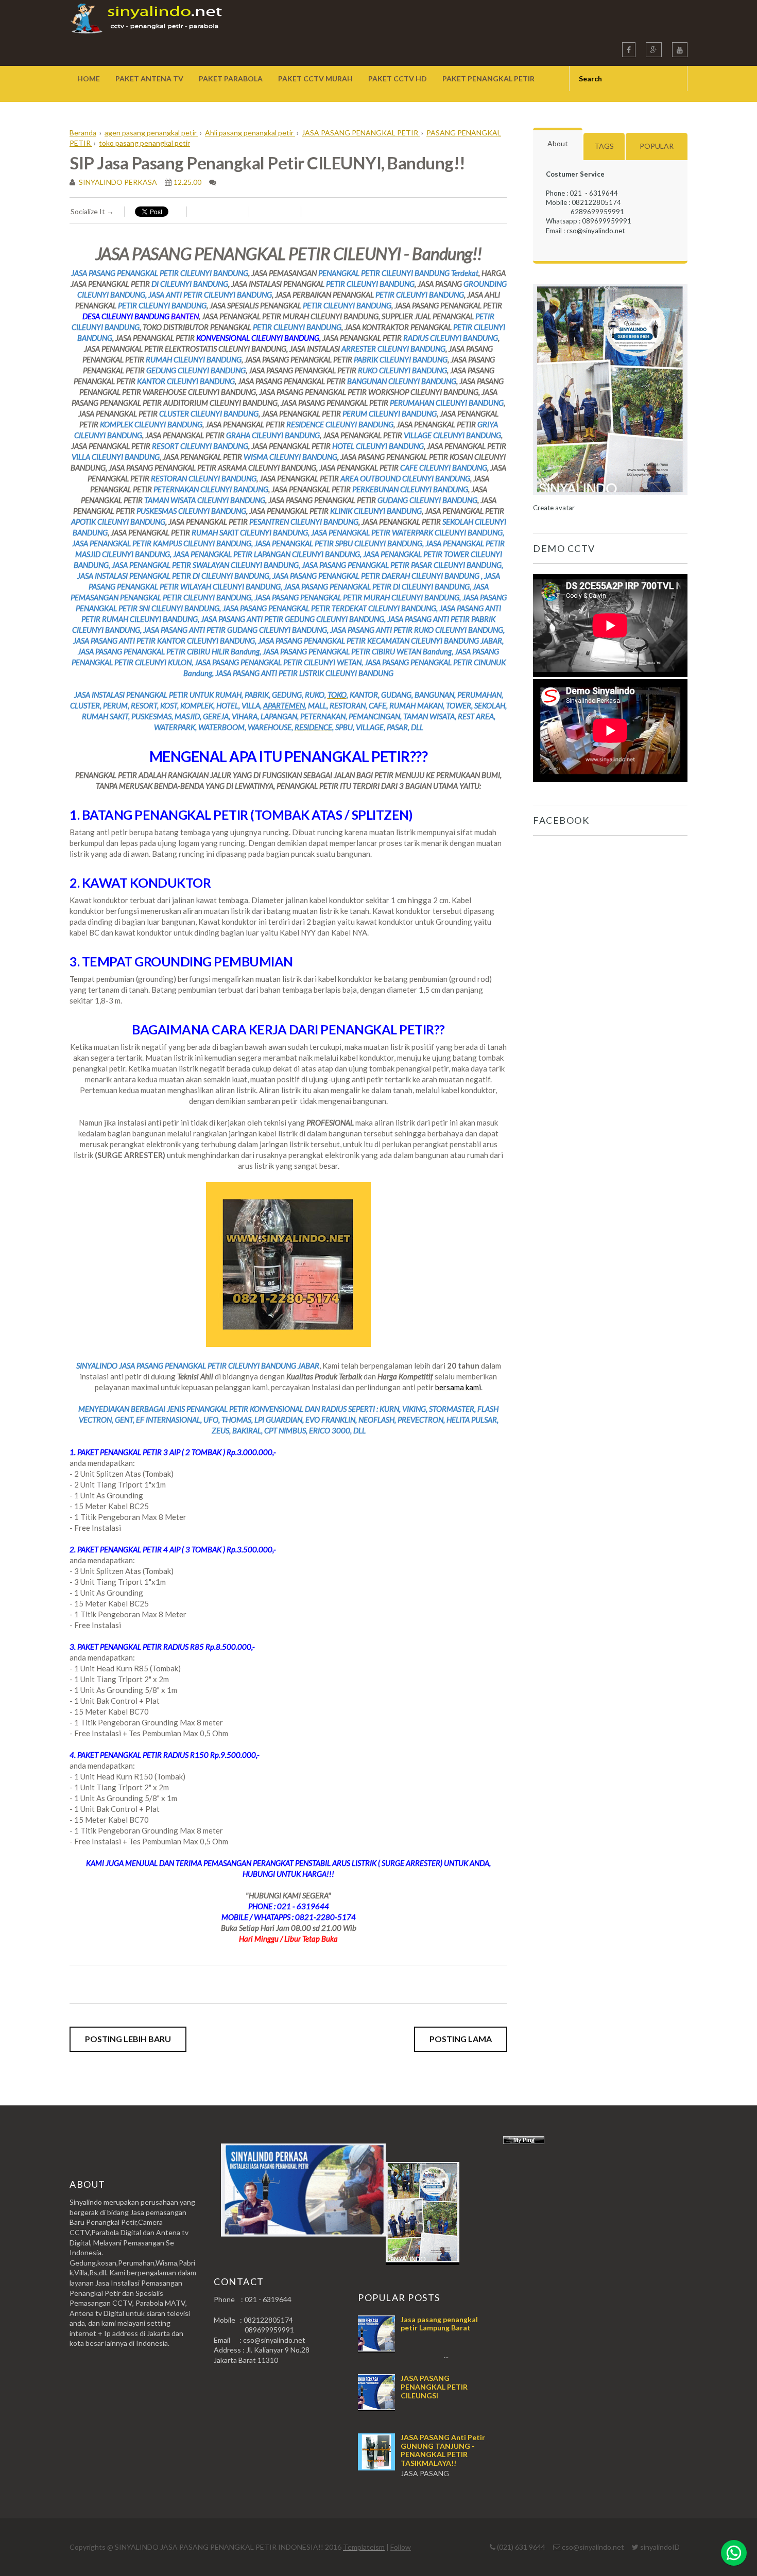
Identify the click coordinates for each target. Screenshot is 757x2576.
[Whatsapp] (734, 2553)
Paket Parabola (231, 79)
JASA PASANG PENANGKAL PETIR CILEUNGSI (434, 2387)
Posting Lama (461, 2039)
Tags (604, 146)
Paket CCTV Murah (315, 79)
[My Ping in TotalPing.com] (524, 2141)
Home (89, 79)
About (558, 143)
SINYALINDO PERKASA (117, 182)
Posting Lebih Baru (128, 2039)
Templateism (364, 2547)
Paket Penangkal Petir (488, 79)
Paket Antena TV (149, 79)
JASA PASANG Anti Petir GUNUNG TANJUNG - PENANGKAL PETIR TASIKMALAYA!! (443, 2450)
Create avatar (554, 508)
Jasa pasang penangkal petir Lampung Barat (439, 2324)
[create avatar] (610, 498)
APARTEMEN (284, 705)
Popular (657, 146)
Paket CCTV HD (398, 79)
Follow (401, 2547)
